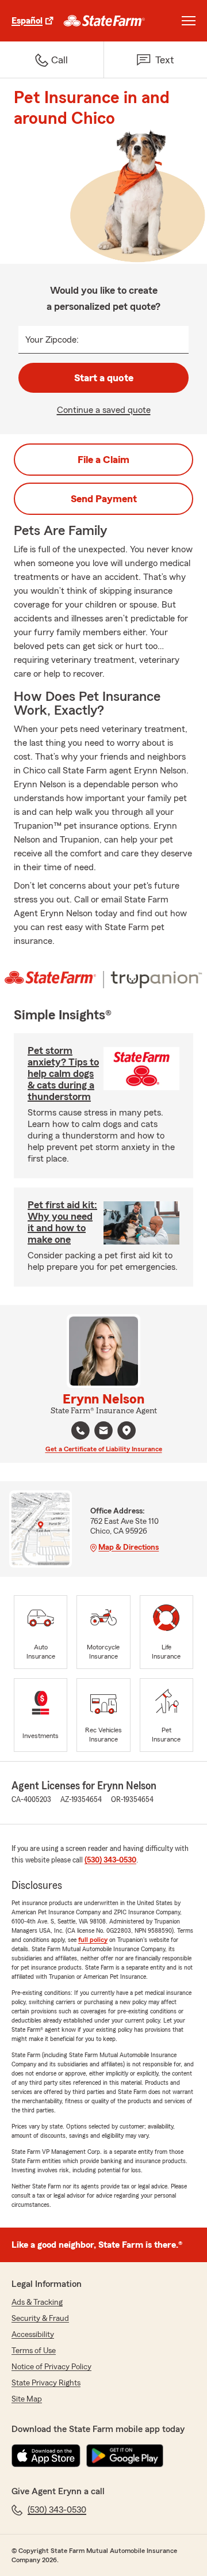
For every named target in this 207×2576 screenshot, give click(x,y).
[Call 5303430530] (80, 1431)
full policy (93, 1940)
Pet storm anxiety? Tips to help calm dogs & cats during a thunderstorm (63, 1073)
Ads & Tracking (37, 2302)
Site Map (27, 2399)
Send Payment (104, 499)
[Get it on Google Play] (125, 2456)
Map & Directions (129, 1547)
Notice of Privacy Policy (51, 2367)
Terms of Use (34, 2351)
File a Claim (103, 460)
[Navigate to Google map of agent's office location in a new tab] (126, 1431)
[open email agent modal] (103, 1432)
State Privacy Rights (46, 2383)
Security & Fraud (40, 2319)
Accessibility (33, 2335)
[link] (104, 21)
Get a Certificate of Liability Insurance (104, 1449)
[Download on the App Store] (46, 2456)
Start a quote (104, 378)
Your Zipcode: (52, 340)
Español (27, 21)
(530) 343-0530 (110, 1860)
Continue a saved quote (104, 410)
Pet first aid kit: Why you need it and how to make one (62, 1222)
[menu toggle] (189, 21)
